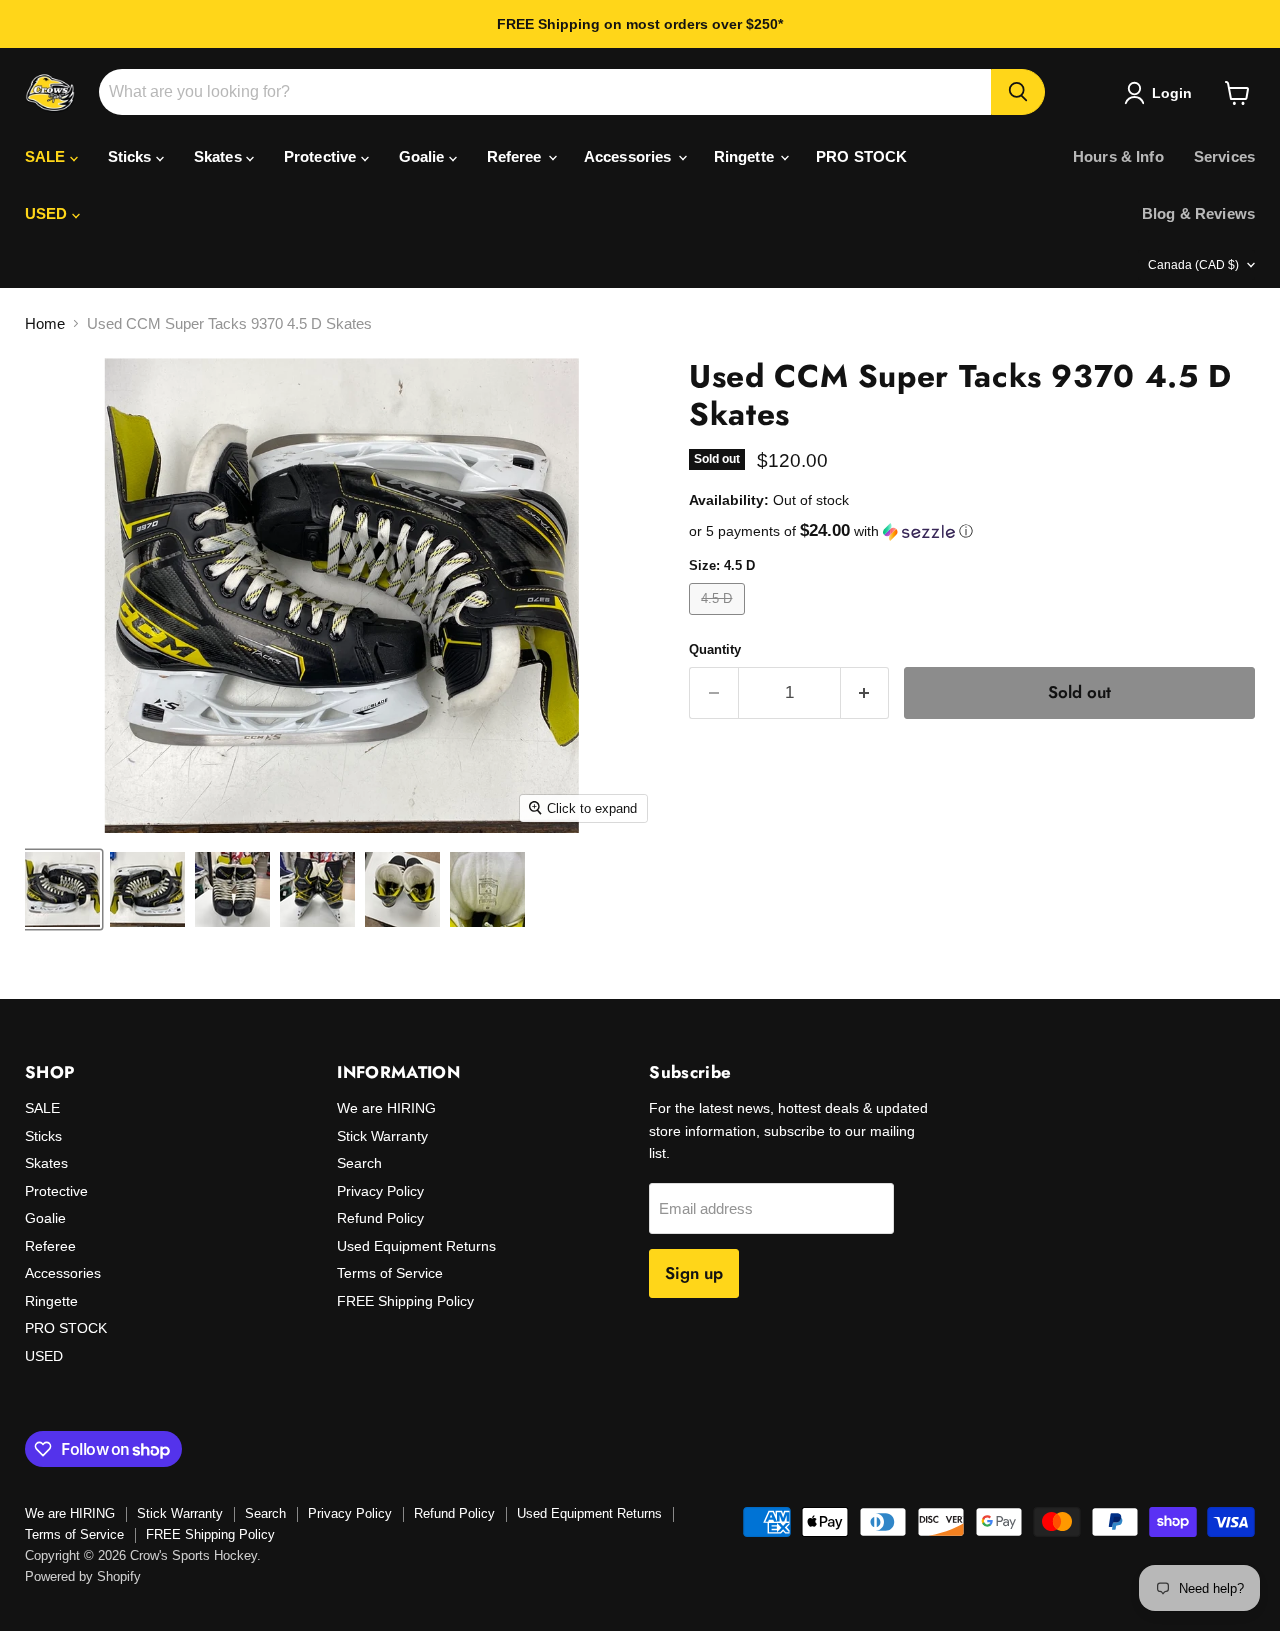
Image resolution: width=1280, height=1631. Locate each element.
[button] (972, 531)
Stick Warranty (382, 1136)
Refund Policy (380, 1218)
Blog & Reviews (1198, 213)
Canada (1193, 265)
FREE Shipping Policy (405, 1301)
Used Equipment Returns (416, 1246)
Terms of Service (390, 1273)
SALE (47, 156)
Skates (220, 156)
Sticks (132, 156)
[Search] (1018, 92)
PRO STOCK (861, 156)
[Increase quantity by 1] (865, 692)
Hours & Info (1118, 156)
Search (359, 1163)
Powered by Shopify (83, 1576)
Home (45, 323)
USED (48, 213)
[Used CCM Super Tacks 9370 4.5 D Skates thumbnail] (62, 889)
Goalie (424, 156)
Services (1224, 156)
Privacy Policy (380, 1191)
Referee (516, 156)
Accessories (630, 156)
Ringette (746, 156)
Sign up (694, 1273)
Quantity (715, 649)
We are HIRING (386, 1108)
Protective (322, 156)
